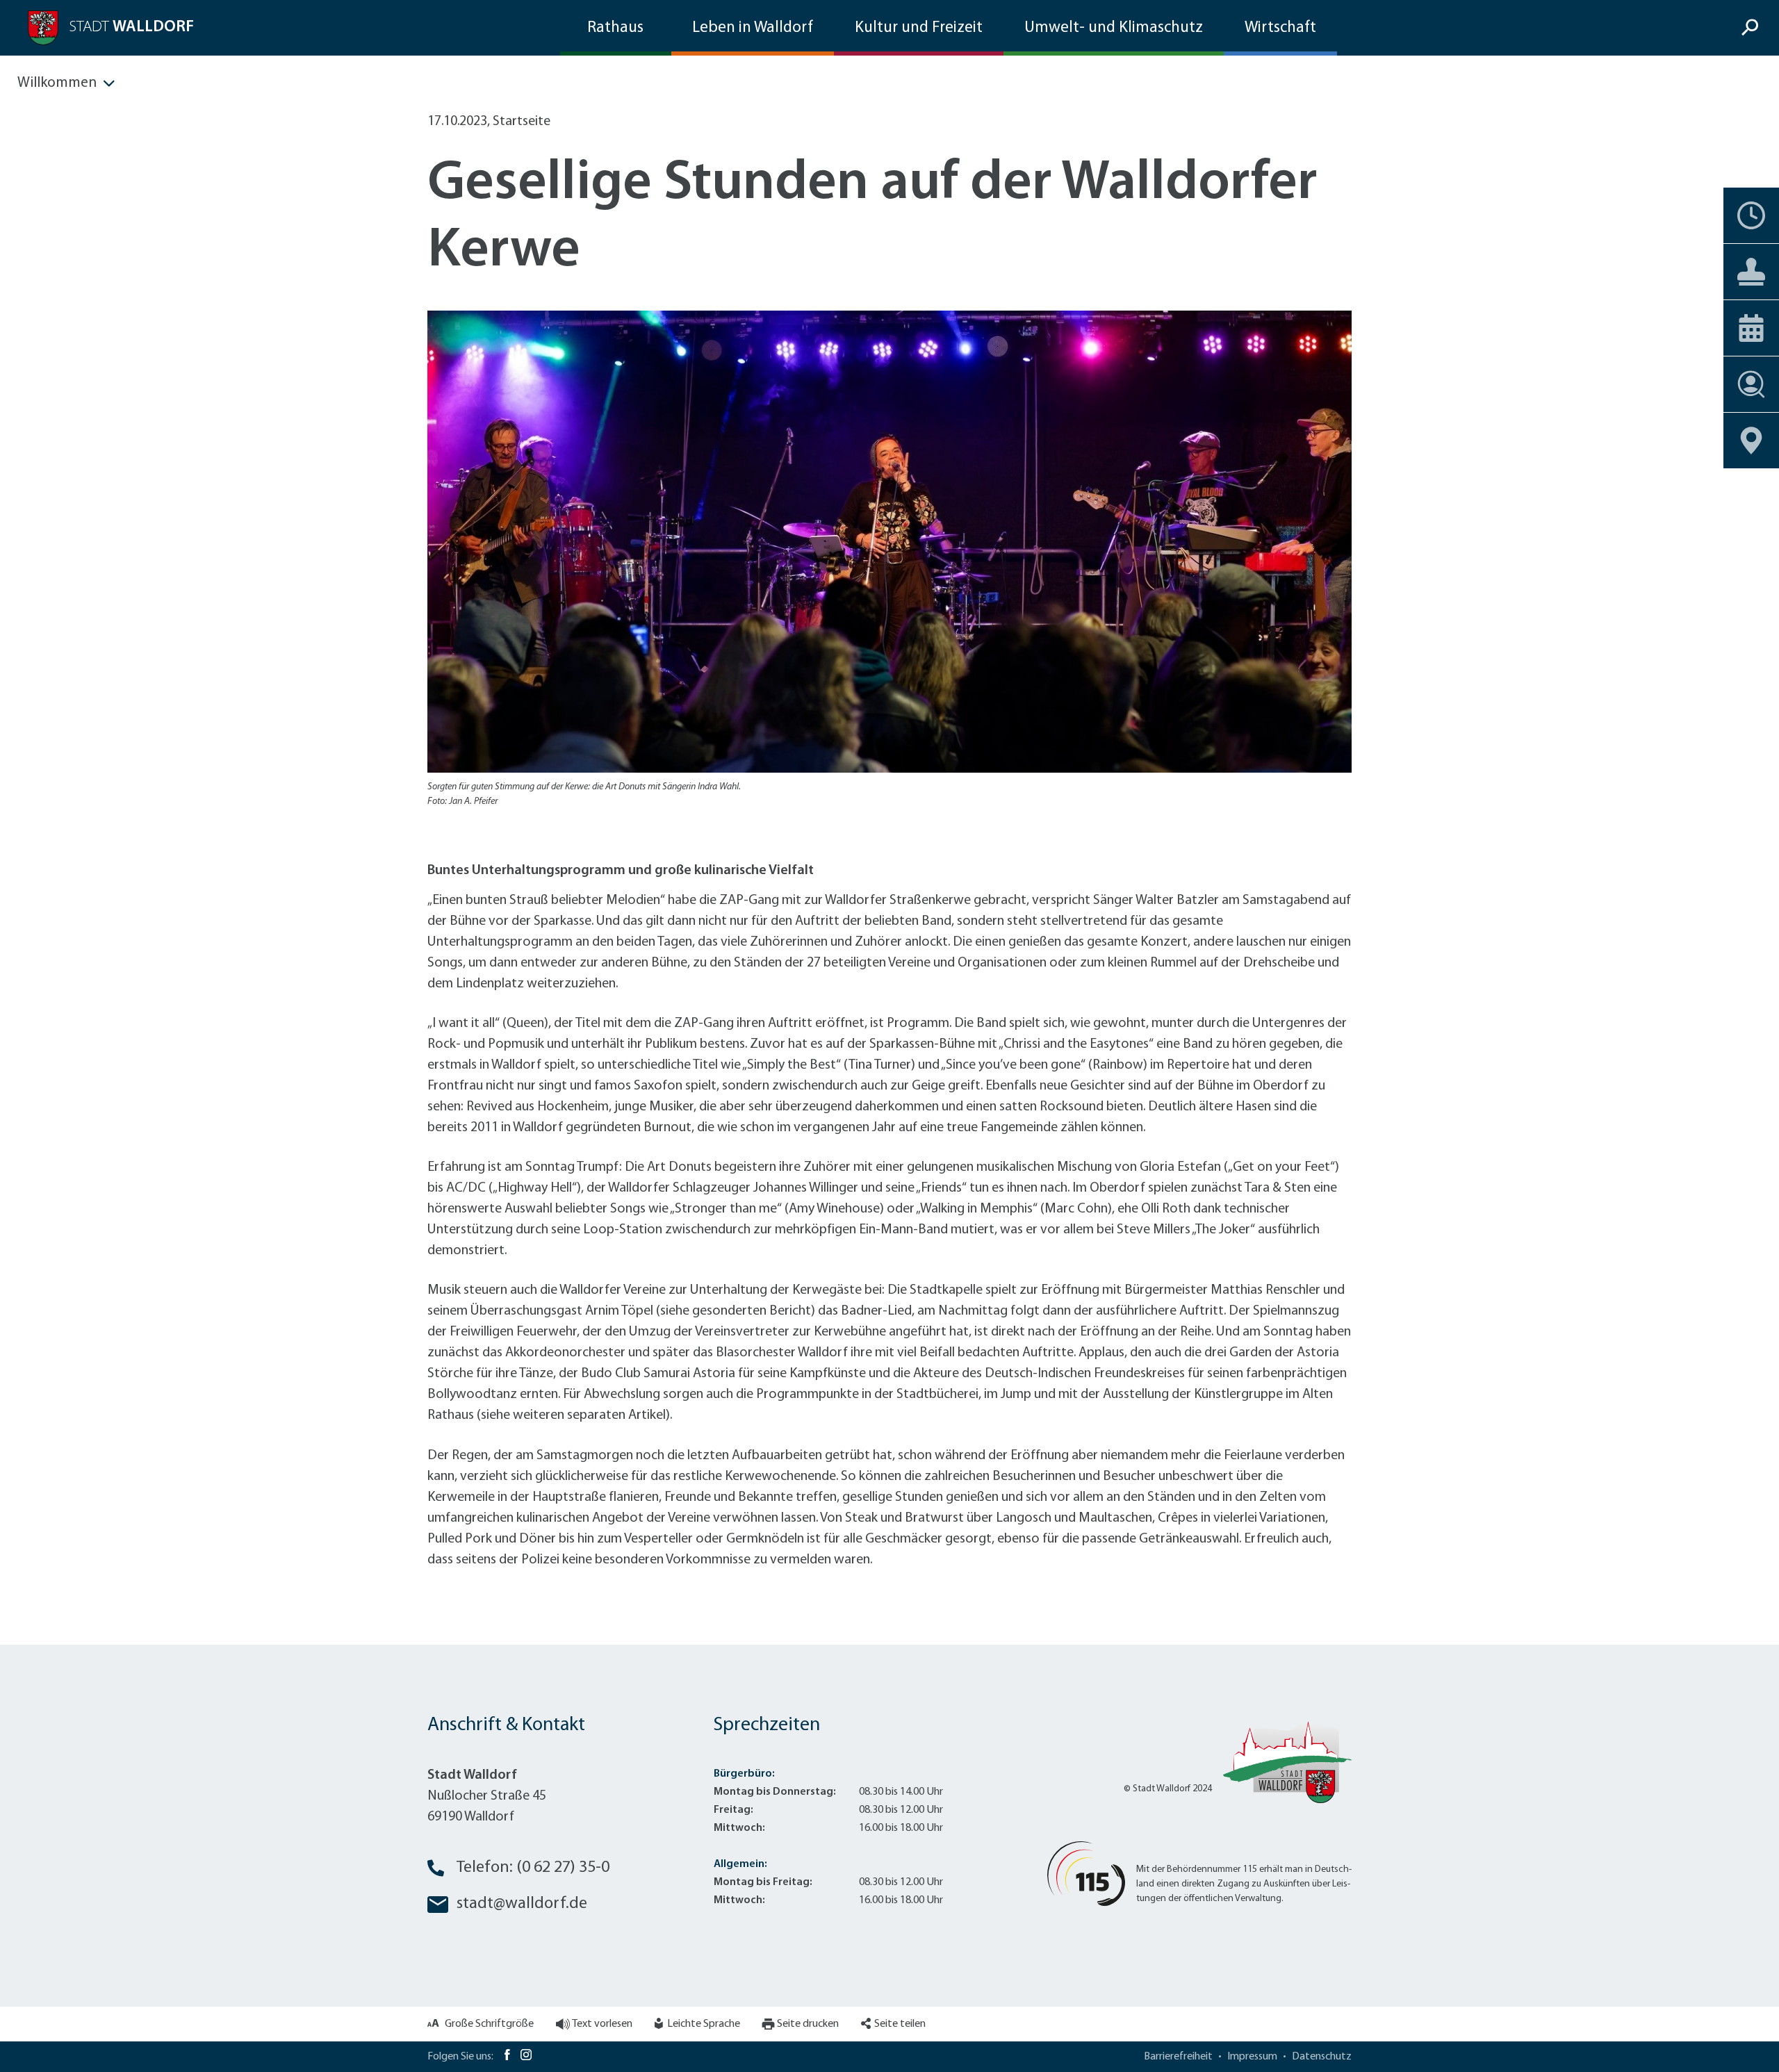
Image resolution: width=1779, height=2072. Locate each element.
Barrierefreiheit (1178, 2057)
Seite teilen (900, 2024)
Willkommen (57, 83)
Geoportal (1751, 441)
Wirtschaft (1280, 28)
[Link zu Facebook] (507, 2057)
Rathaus (615, 28)
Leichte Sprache (704, 2024)
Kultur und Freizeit (919, 28)
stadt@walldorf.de (522, 1904)
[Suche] (1752, 28)
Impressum (1252, 2057)
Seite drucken (808, 2024)
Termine (1751, 215)
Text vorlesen (602, 2024)
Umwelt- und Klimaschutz (1114, 28)
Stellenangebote (1751, 384)
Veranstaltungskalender (1751, 328)
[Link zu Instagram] (526, 2057)
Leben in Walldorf (753, 28)
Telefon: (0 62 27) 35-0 (533, 1868)
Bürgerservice (1751, 272)
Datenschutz (1322, 2057)
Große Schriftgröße (489, 2024)
